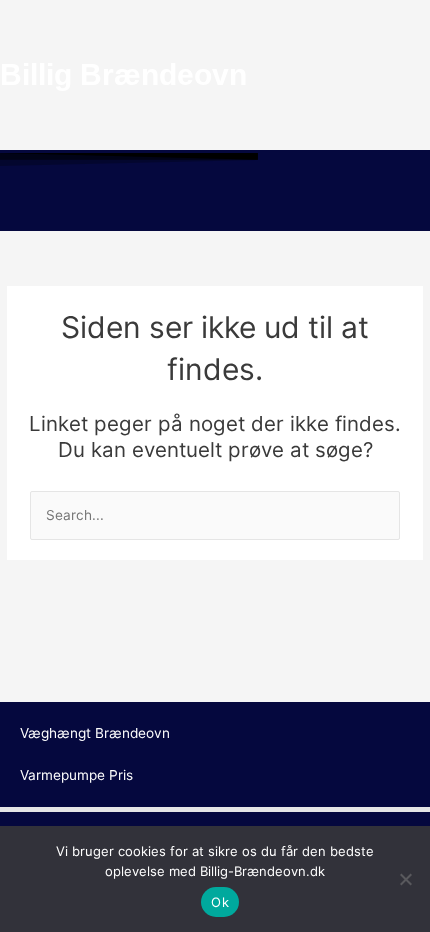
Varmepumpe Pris (76, 775)
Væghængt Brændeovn (95, 733)
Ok (220, 902)
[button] (215, 202)
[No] (405, 879)
